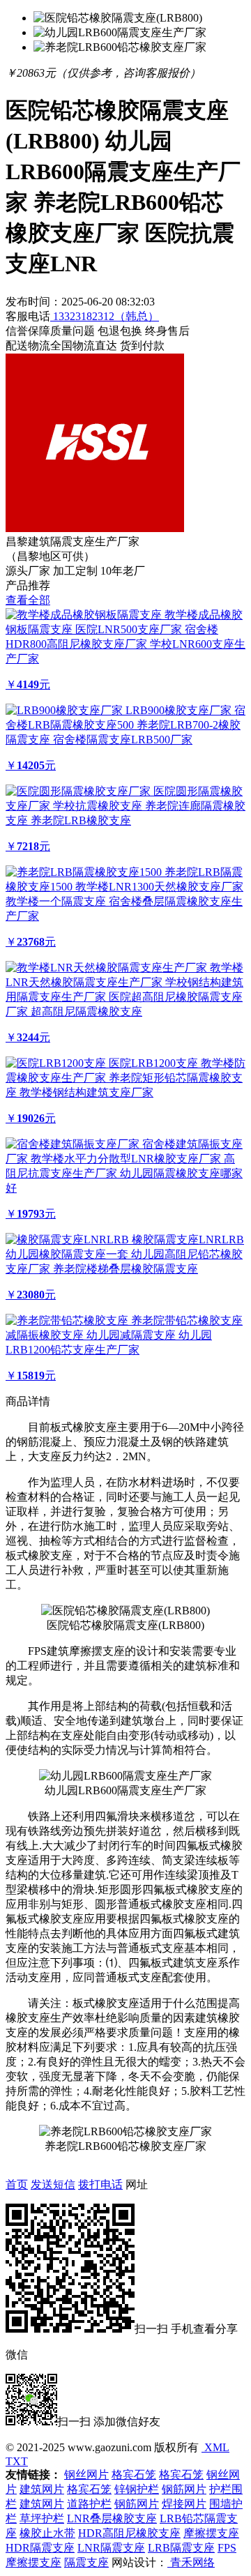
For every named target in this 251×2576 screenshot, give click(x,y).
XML (215, 2447)
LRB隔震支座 (181, 2548)
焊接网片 (184, 2504)
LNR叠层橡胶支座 (112, 2518)
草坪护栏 (42, 2518)
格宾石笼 (134, 2475)
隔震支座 (86, 2562)
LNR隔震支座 (111, 2548)
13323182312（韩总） (105, 316)
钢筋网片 (184, 2489)
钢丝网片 (86, 2475)
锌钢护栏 (137, 2489)
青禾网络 (191, 2562)
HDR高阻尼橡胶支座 (129, 2533)
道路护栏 (89, 2504)
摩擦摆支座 (211, 2533)
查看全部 (28, 600)
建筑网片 (42, 2489)
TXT (17, 2461)
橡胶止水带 (47, 2533)
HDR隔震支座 (40, 2548)
